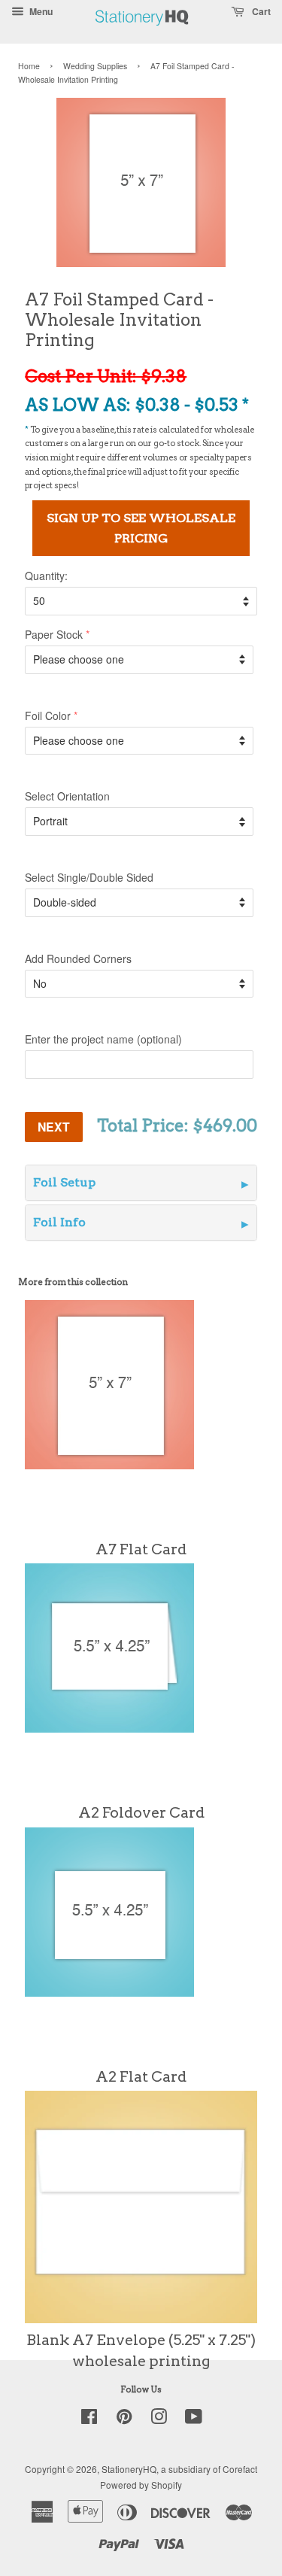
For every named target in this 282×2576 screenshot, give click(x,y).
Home (29, 66)
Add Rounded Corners (78, 958)
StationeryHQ (129, 2469)
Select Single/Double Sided (89, 877)
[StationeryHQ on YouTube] (194, 2419)
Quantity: (46, 576)
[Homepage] (142, 33)
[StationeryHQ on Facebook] (89, 2419)
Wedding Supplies (95, 66)
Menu (40, 11)
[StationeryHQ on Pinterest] (124, 2419)
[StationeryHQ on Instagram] (159, 2419)
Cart (260, 11)
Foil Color (48, 715)
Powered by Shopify (141, 2485)
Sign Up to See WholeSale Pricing (141, 528)
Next (54, 1127)
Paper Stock (54, 634)
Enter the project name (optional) (103, 1039)
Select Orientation (67, 796)
